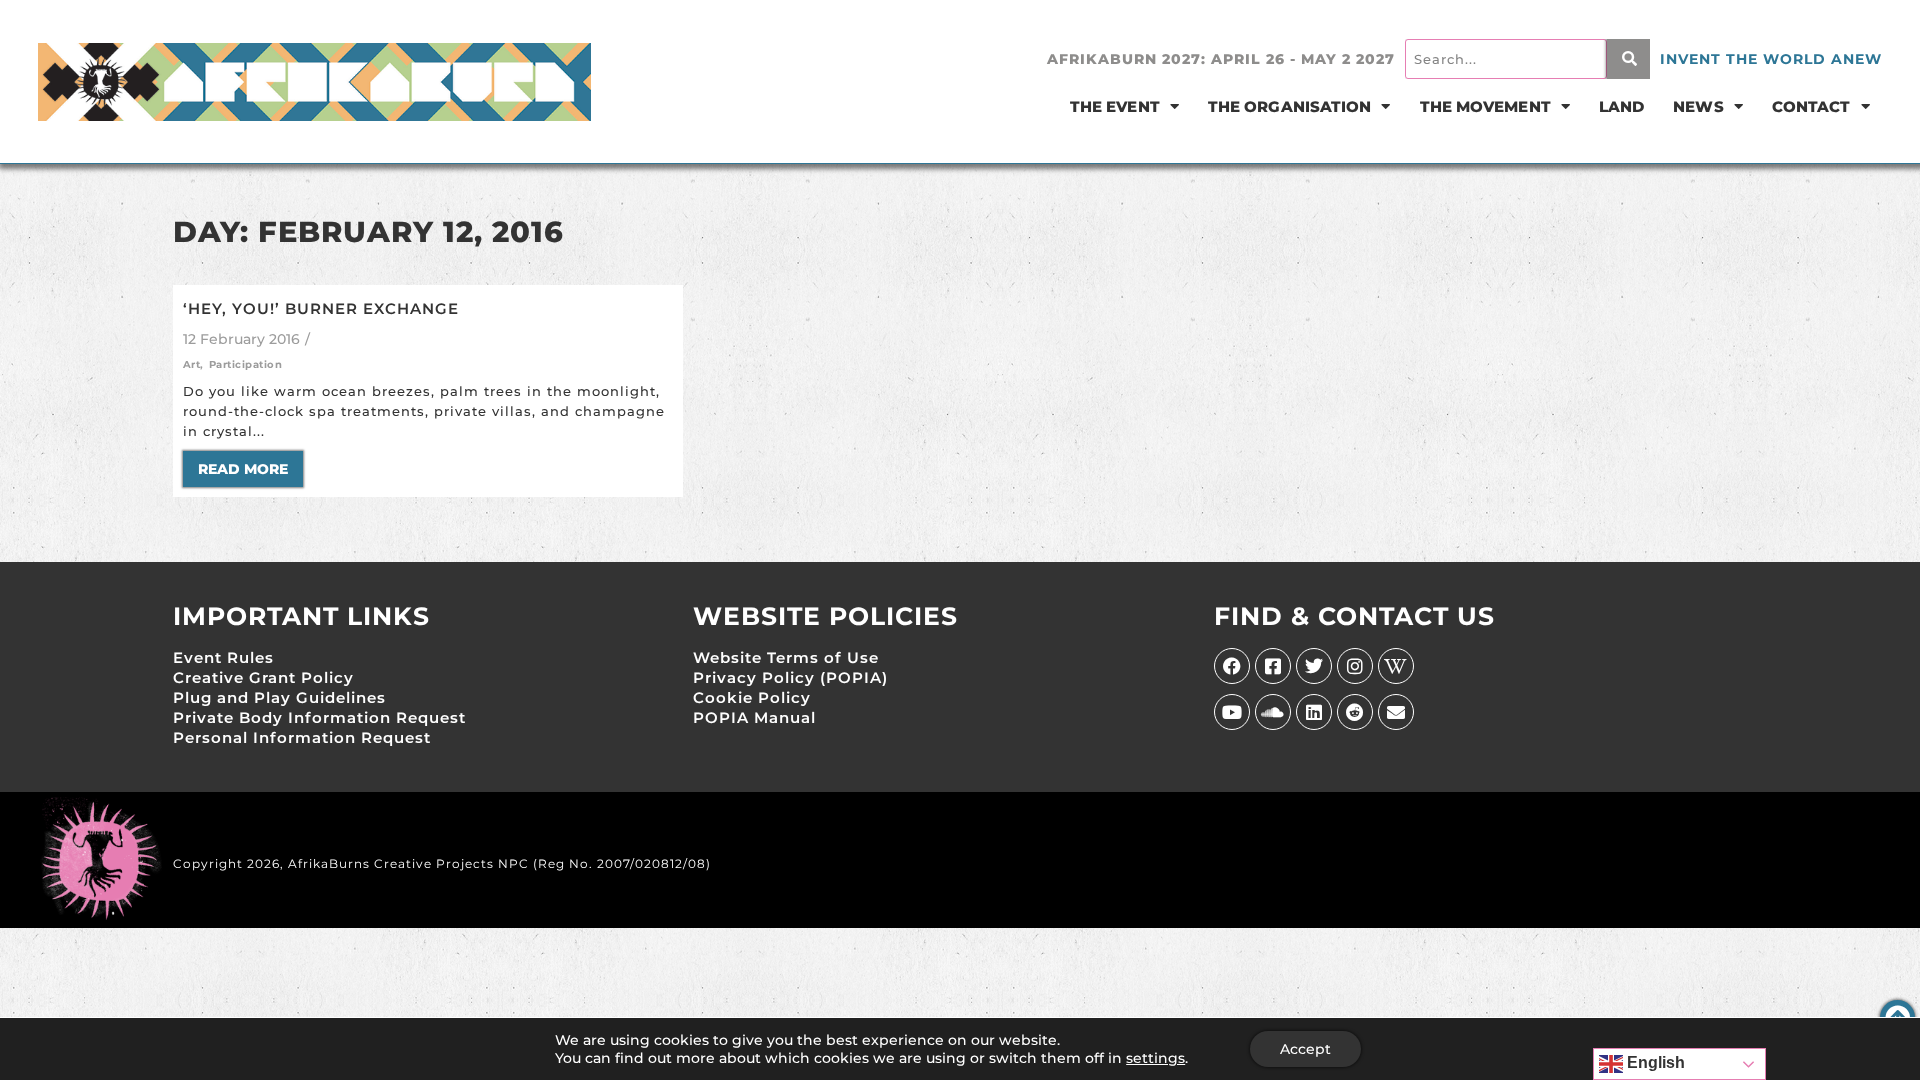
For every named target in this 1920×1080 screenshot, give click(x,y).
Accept (1305, 1049)
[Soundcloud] (1273, 712)
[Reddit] (1355, 712)
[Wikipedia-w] (1396, 666)
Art (193, 365)
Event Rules (223, 657)
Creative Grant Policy (263, 677)
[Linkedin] (1314, 712)
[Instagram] (1355, 666)
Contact (1811, 106)
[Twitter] (1314, 666)
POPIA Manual (754, 717)
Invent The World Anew (1771, 59)
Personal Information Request (302, 737)
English (1654, 1062)
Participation (246, 365)
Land (1621, 106)
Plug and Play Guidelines (279, 697)
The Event (1115, 106)
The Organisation (1290, 106)
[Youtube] (1232, 712)
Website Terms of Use (786, 657)
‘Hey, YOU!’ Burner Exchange (321, 308)
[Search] (1628, 59)
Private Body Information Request (319, 717)
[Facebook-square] (1273, 666)
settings (1155, 1058)
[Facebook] (1232, 666)
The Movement (1485, 106)
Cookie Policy (752, 697)
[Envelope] (1396, 712)
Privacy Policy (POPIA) (790, 677)
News (1698, 106)
